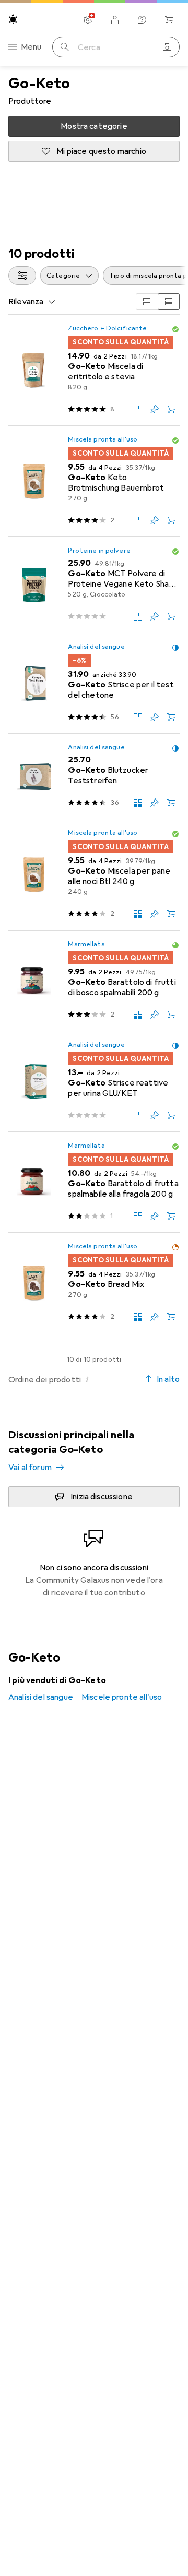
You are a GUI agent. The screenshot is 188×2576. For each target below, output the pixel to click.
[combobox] (22, 276)
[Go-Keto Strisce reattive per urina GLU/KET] (94, 1082)
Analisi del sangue (96, 647)
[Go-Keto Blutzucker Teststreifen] (94, 777)
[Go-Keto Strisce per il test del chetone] (94, 683)
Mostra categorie (94, 126)
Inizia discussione (102, 1497)
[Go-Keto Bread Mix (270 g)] (94, 1283)
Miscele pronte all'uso (122, 1697)
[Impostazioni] (88, 20)
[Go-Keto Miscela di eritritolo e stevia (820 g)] (94, 370)
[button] (175, 329)
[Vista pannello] (147, 302)
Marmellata (86, 944)
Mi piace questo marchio (101, 151)
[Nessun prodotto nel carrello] (169, 20)
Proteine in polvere (99, 551)
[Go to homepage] (13, 19)
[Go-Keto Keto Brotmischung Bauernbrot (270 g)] (94, 481)
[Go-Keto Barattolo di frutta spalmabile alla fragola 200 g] (94, 1182)
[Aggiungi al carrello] (171, 409)
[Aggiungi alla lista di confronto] (138, 409)
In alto (168, 1379)
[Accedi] (115, 20)
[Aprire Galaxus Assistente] (142, 20)
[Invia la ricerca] (65, 47)
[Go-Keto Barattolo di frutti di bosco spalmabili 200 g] (94, 981)
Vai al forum (30, 1468)
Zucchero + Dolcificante (107, 328)
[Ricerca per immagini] (167, 47)
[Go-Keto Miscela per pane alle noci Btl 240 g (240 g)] (94, 875)
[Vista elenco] (169, 302)
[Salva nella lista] (155, 409)
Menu (31, 47)
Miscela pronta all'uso (103, 439)
